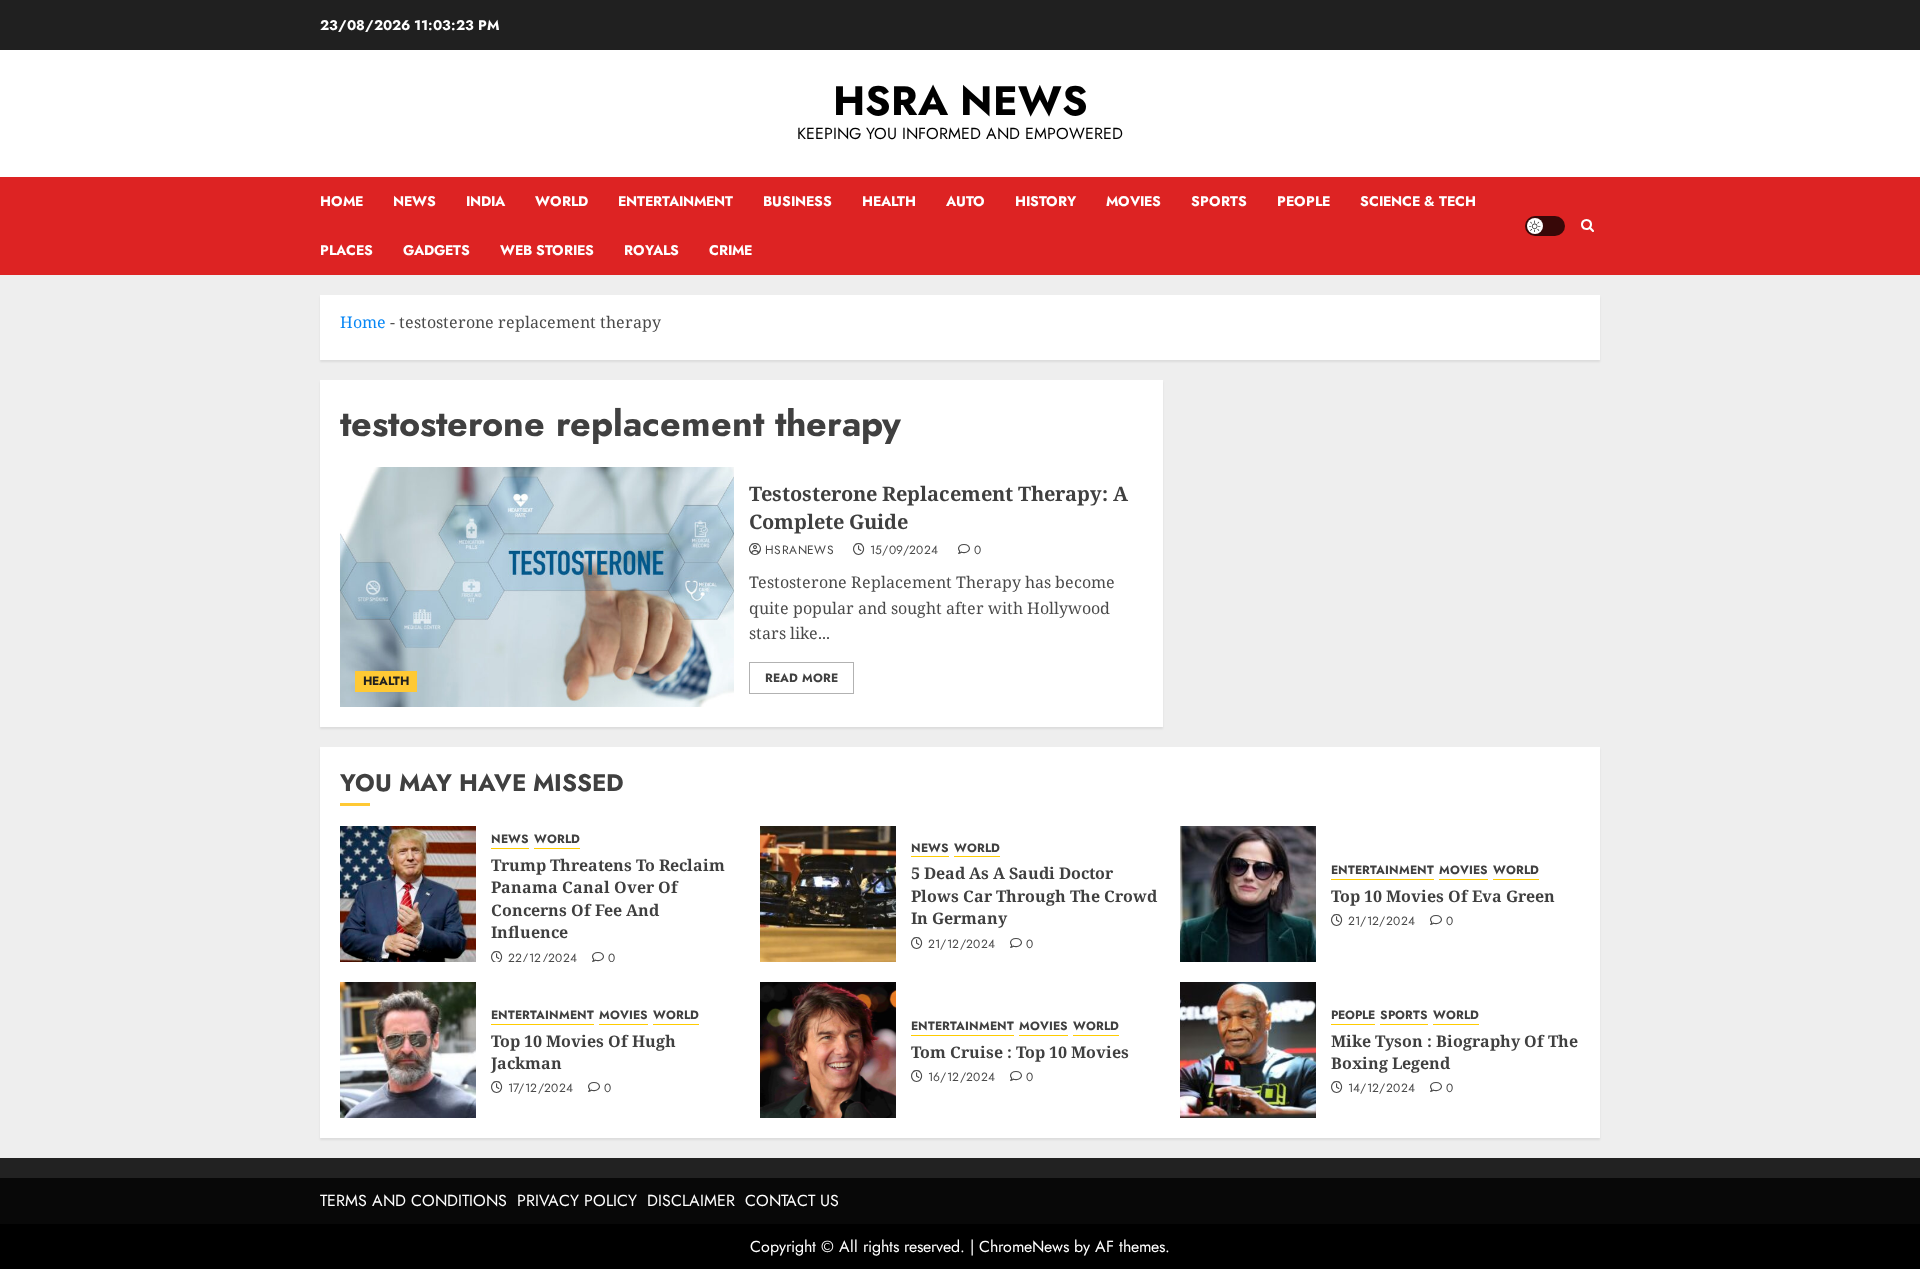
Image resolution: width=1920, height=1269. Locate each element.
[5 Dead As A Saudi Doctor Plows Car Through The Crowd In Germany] (828, 894)
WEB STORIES (547, 250)
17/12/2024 (541, 1089)
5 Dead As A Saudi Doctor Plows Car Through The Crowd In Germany (1034, 895)
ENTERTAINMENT (675, 201)
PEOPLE (1303, 201)
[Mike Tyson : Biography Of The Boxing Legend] (1248, 1050)
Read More (801, 678)
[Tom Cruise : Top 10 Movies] (828, 1050)
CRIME (730, 250)
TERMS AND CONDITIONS (413, 1200)
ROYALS (651, 250)
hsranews (799, 551)
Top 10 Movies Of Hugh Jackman (583, 1052)
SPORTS (1219, 201)
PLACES (346, 250)
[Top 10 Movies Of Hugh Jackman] (408, 1050)
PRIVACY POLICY (577, 1200)
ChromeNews (1024, 1246)
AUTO (965, 201)
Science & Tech (1418, 201)
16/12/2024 (962, 1078)
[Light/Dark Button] (1545, 226)
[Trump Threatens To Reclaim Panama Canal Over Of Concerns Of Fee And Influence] (408, 894)
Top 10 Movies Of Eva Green (1443, 896)
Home (341, 201)
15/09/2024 (904, 551)
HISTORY (1045, 201)
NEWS (414, 201)
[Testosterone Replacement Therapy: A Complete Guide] (537, 587)
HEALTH (889, 201)
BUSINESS (797, 201)
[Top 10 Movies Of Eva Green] (1248, 894)
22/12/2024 (543, 959)
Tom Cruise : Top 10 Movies (1020, 1052)
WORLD (561, 201)
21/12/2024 (962, 945)
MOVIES (1133, 201)
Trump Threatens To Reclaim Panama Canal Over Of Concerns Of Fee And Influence (608, 898)
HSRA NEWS (960, 100)
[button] (1587, 226)
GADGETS (436, 250)
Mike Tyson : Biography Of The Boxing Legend (1454, 1052)
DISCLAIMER (691, 1200)
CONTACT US (792, 1200)
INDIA (485, 201)
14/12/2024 (1382, 1089)
